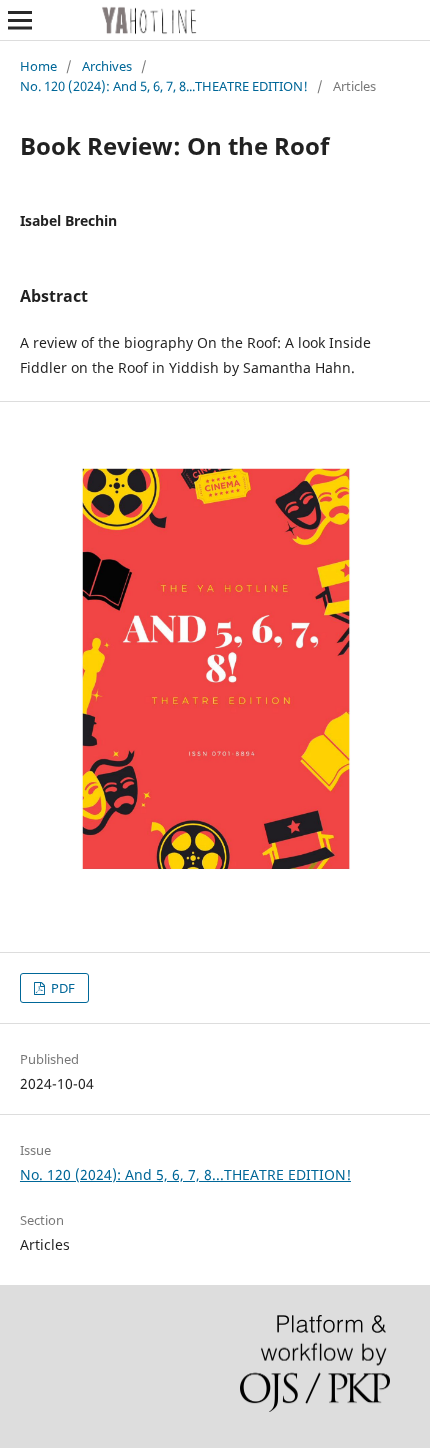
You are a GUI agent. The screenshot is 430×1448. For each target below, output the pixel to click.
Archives (107, 66)
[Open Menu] (20, 20)
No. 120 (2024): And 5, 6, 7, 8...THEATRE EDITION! (164, 86)
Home (38, 66)
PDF (61, 988)
